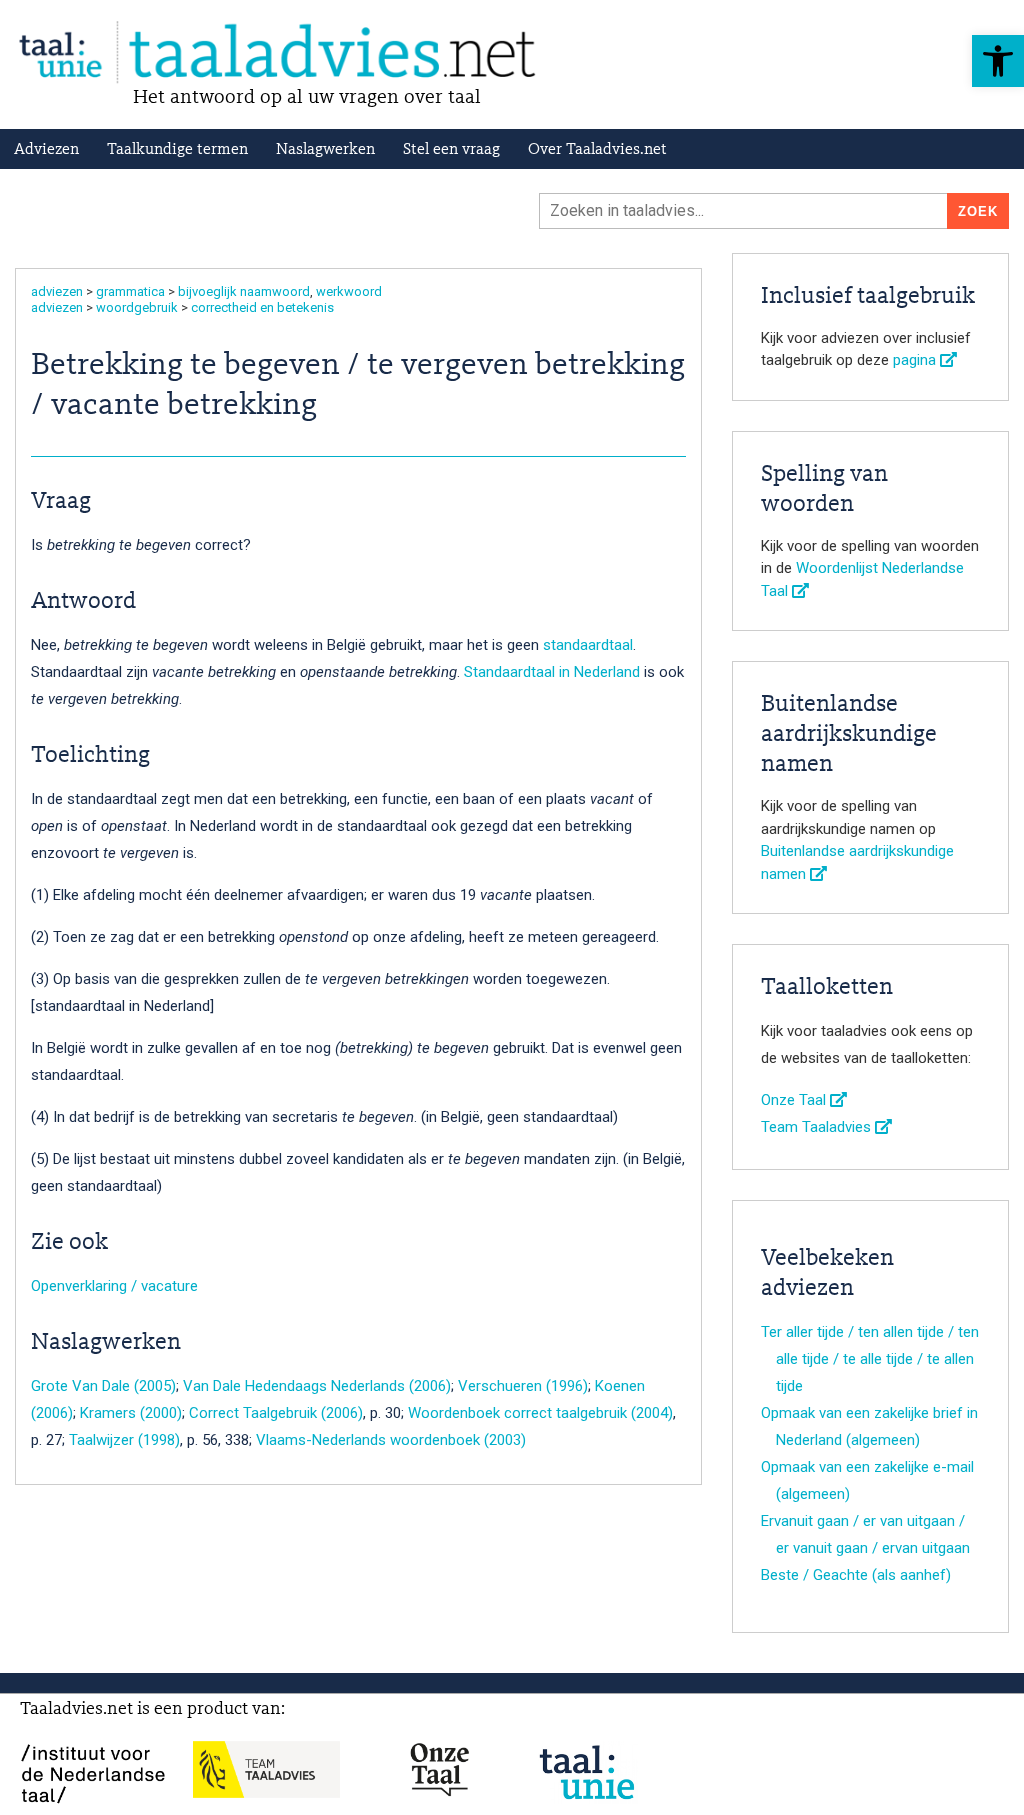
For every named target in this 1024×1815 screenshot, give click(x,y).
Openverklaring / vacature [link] (114, 1286)
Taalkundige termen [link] (177, 150)
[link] (998, 61)
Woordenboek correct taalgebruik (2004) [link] (540, 1413)
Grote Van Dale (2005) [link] (103, 1386)
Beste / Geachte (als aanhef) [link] (856, 1575)
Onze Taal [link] (795, 1100)
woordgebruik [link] (137, 307)
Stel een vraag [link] (451, 150)
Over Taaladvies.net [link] (597, 150)
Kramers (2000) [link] (131, 1413)
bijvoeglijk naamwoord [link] (244, 291)
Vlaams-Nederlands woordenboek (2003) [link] (391, 1440)
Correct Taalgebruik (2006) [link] (276, 1413)
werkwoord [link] (349, 291)
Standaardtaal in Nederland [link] (552, 672)
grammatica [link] (130, 291)
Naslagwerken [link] (325, 150)
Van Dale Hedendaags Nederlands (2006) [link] (317, 1386)
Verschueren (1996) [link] (523, 1386)
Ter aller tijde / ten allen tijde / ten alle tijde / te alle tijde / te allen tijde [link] (870, 1359)
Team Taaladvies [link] (818, 1127)
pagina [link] (916, 360)
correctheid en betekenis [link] (262, 307)
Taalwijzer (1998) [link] (124, 1440)
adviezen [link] (57, 291)
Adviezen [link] (46, 150)
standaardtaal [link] (588, 645)
